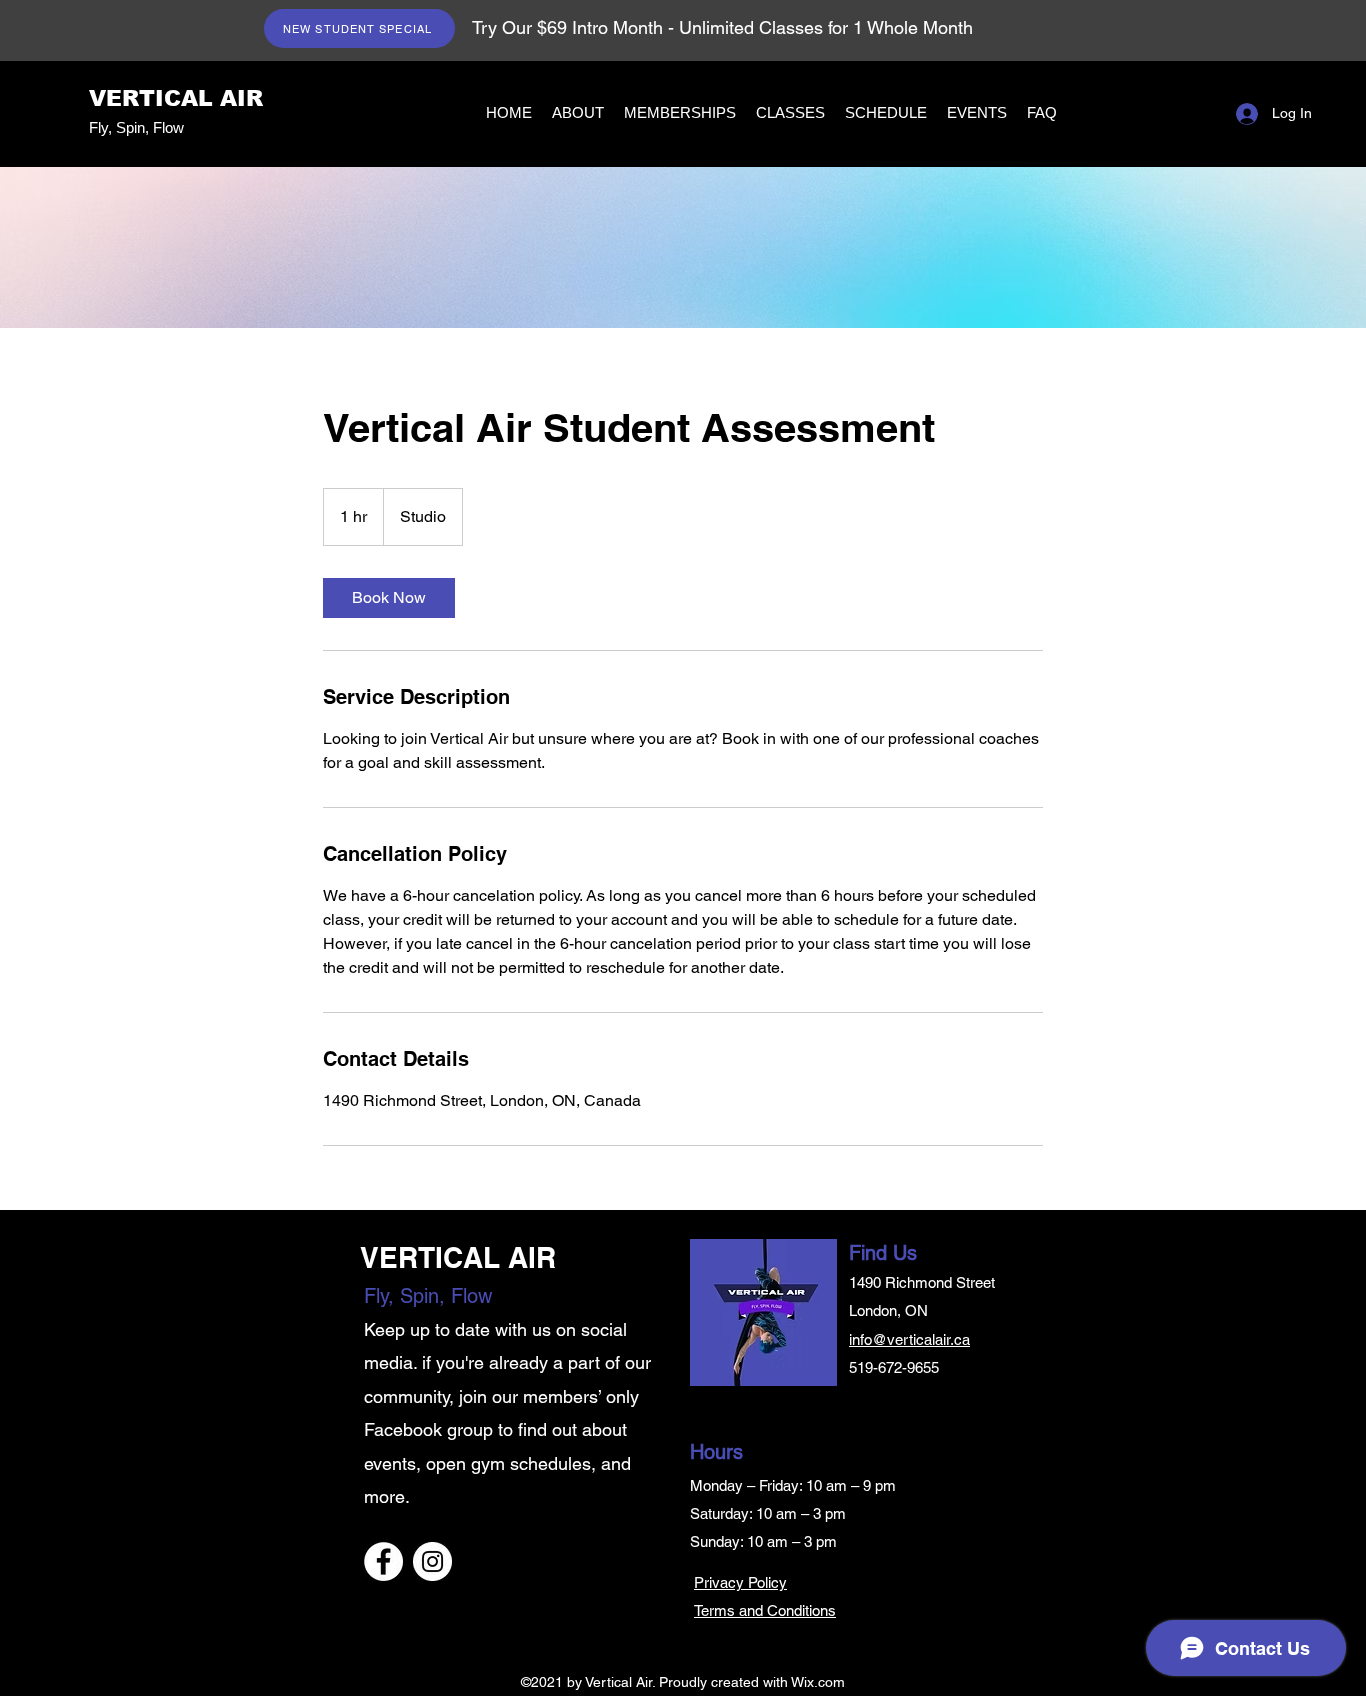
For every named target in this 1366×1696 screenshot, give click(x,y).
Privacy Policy (740, 1582)
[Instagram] (432, 1561)
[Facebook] (383, 1561)
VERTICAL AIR (176, 98)
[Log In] (1244, 113)
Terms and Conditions (765, 1610)
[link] (389, 598)
